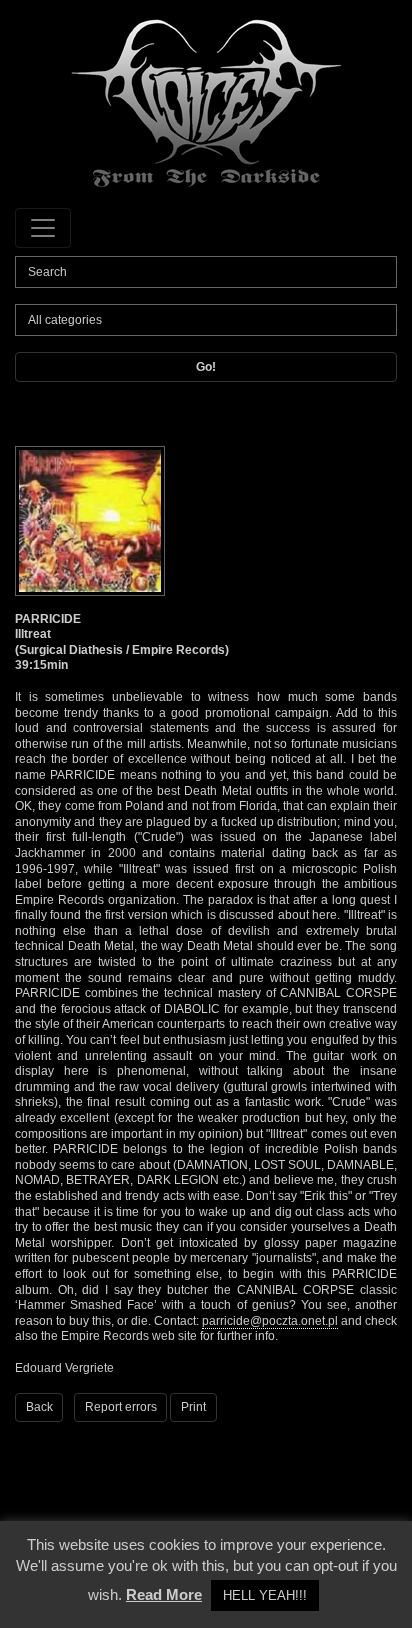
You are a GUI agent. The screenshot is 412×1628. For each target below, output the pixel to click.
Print (193, 1407)
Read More (164, 1594)
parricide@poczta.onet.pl (270, 1321)
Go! (206, 367)
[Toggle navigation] (43, 228)
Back (39, 1407)
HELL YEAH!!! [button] (265, 1595)
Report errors (121, 1407)
